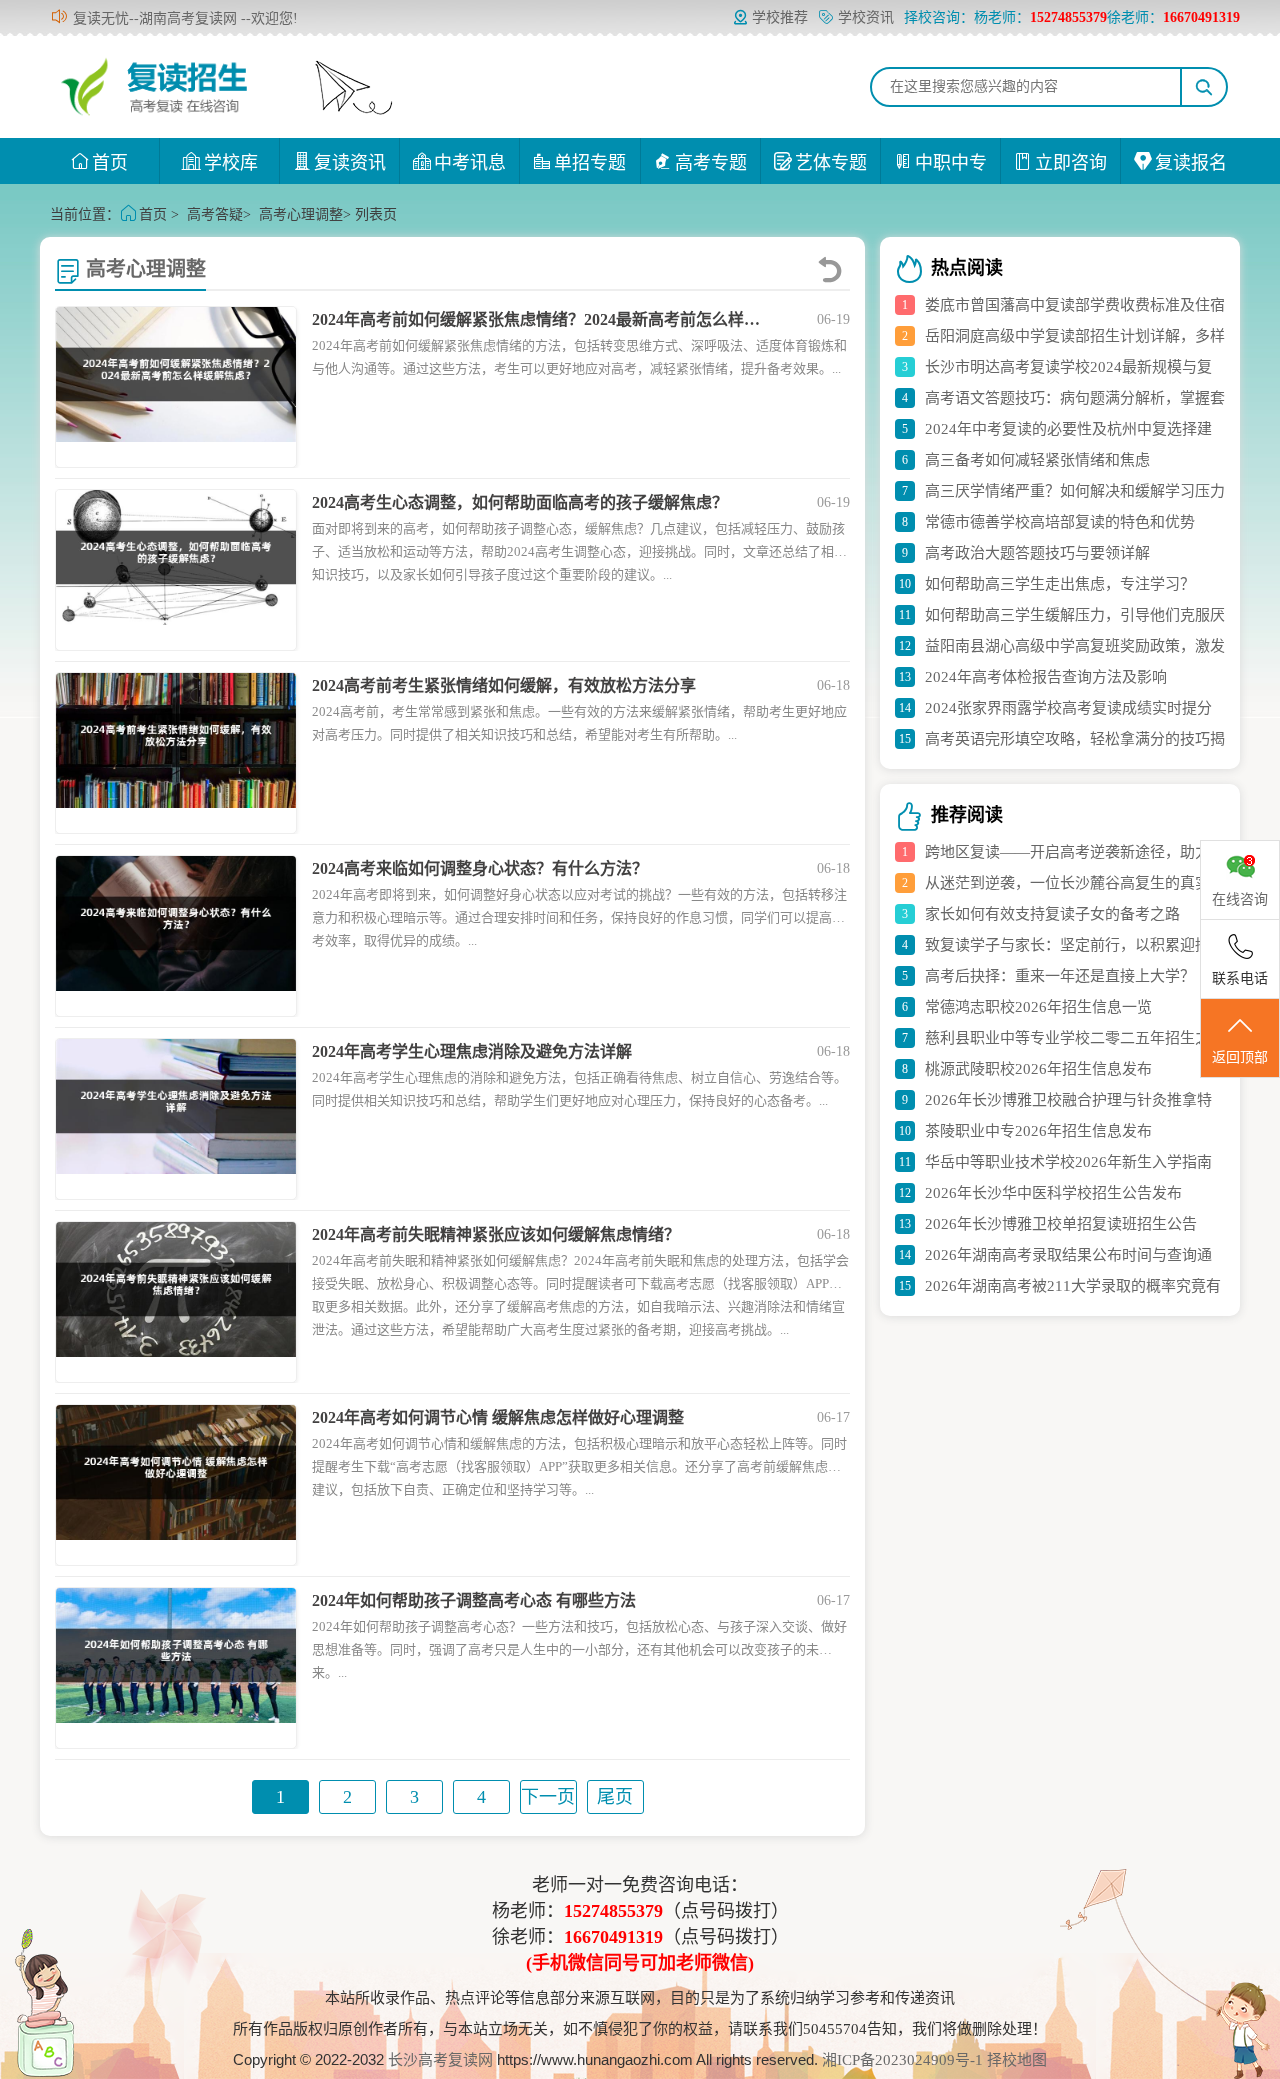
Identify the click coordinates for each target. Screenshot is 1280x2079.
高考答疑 (215, 214)
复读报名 (1191, 163)
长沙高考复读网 (440, 2060)
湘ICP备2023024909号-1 (904, 2060)
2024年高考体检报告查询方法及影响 (1046, 677)
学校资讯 (866, 17)
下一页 (548, 1797)
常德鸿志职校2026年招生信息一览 (1038, 1007)
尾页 (615, 1797)
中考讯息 (470, 163)
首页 (110, 163)
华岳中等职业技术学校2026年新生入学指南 (1068, 1162)
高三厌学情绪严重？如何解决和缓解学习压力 (1075, 491)
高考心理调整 (301, 214)
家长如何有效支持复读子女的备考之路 (1052, 914)
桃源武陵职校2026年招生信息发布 (1038, 1069)
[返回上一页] (833, 269)
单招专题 (590, 163)
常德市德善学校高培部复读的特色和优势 (1060, 522)
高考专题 (711, 163)
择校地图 (1017, 2060)
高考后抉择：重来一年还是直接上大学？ (1060, 976)
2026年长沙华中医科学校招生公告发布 (1053, 1193)
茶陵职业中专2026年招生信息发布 (1038, 1131)
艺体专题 (831, 163)
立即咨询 (1071, 163)
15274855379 (613, 1911)
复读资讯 (350, 163)
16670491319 (613, 1937)
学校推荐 (780, 17)
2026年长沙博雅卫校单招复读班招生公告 (1061, 1224)
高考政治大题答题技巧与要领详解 (1037, 553)
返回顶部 (1240, 1057)
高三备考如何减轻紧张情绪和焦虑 (1037, 460)
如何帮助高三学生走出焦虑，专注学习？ (1060, 584)
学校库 (231, 163)
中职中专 (951, 163)
